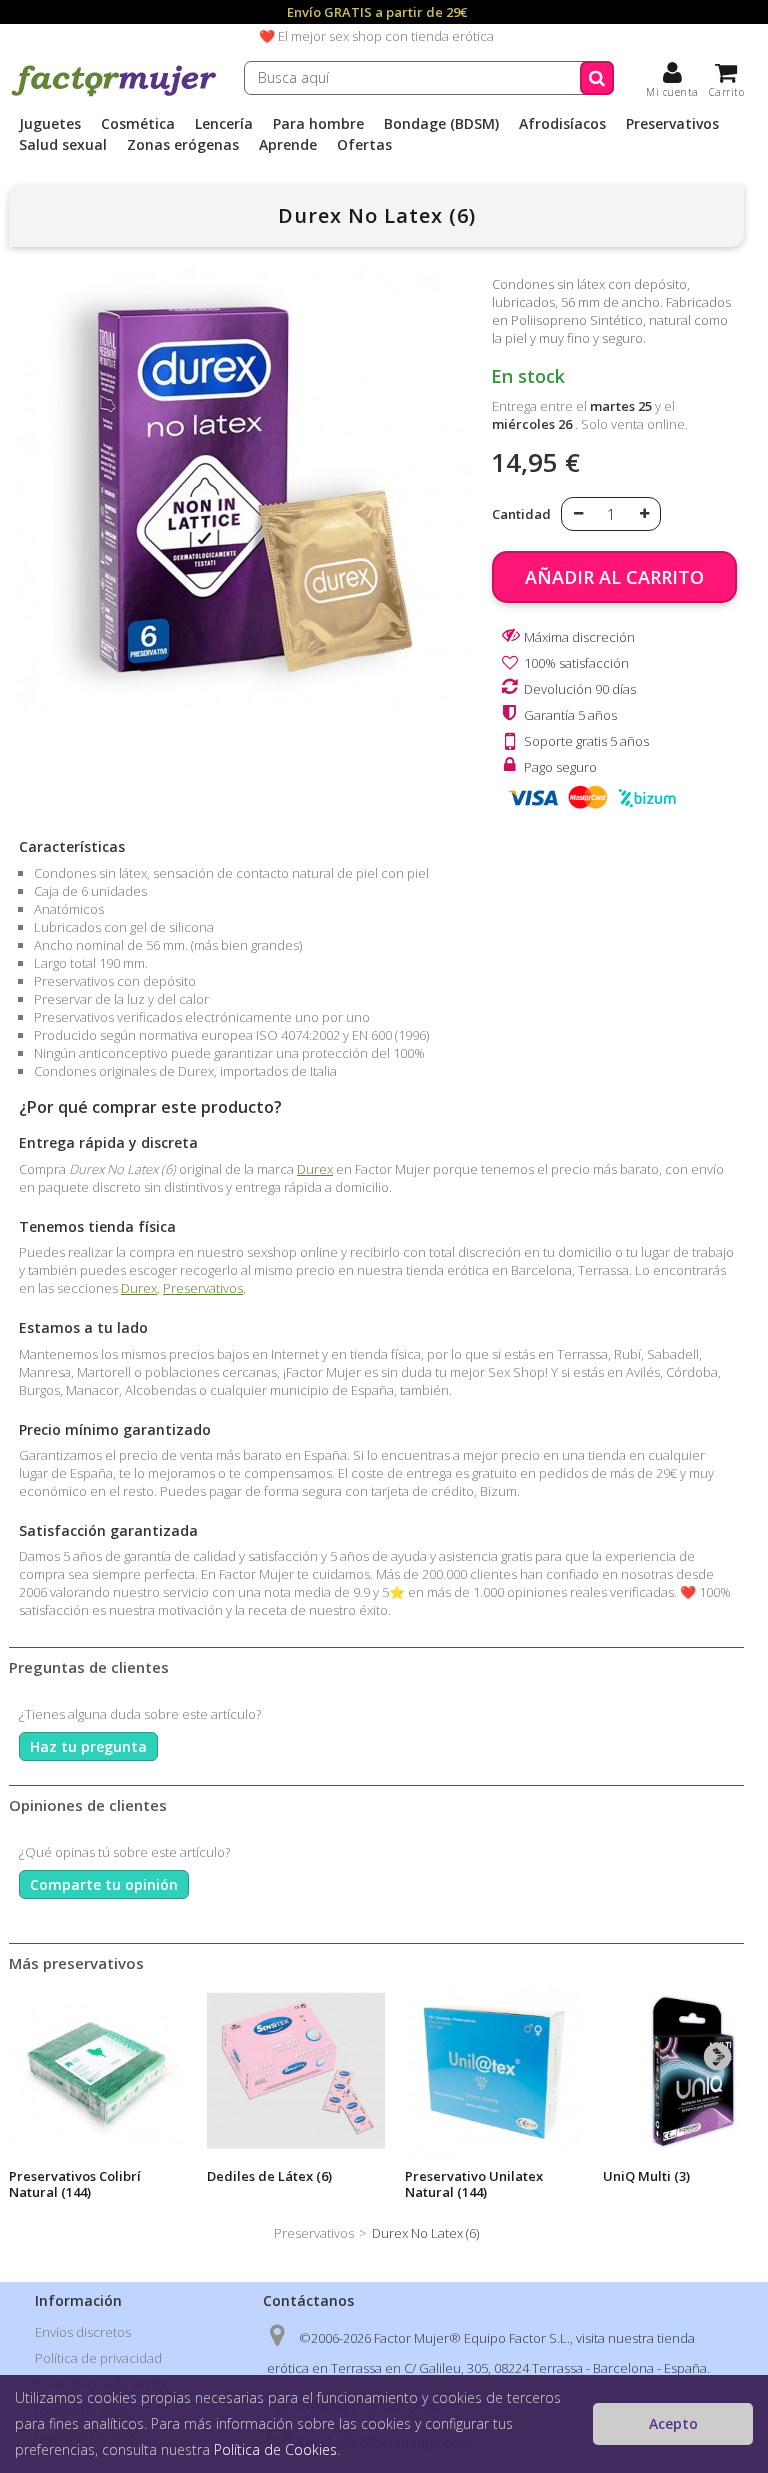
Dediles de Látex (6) (269, 2176)
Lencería (224, 124)
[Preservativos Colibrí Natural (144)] (98, 2071)
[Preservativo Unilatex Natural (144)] (494, 2071)
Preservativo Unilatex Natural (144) (474, 2184)
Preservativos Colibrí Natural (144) (75, 2184)
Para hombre (318, 124)
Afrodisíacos (562, 124)
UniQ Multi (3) (646, 2176)
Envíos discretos (83, 2332)
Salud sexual (63, 145)
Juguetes (50, 124)
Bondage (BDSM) (441, 124)
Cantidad (521, 514)
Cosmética (138, 124)
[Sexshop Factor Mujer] (114, 93)
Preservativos (672, 124)
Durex (315, 1169)
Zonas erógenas (183, 145)
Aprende (288, 145)
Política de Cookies (275, 2449)
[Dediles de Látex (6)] (296, 2071)
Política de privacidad (98, 2358)
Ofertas (364, 145)
